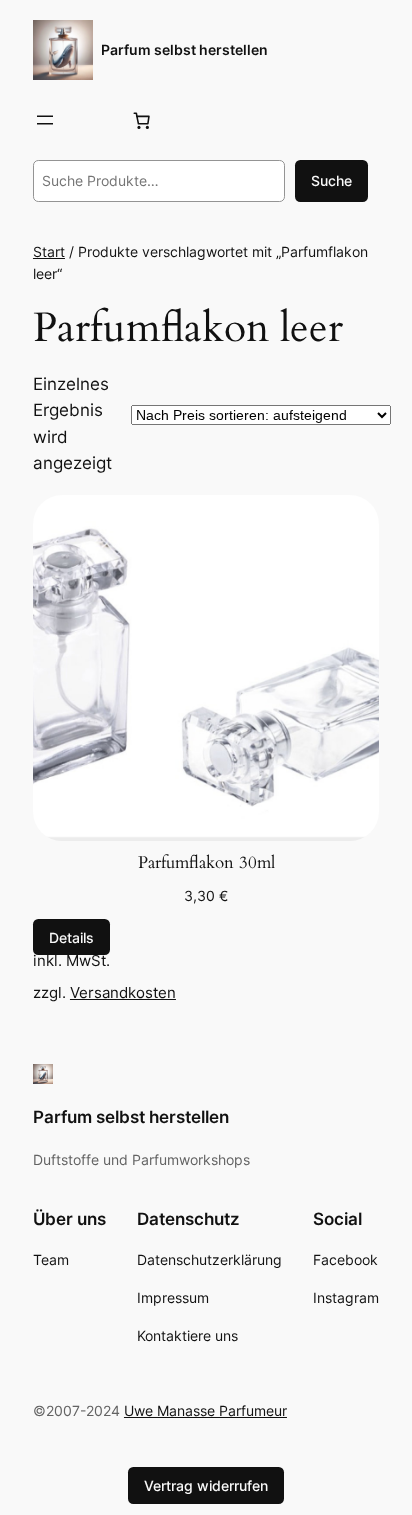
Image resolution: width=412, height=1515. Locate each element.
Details (71, 936)
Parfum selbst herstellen (184, 49)
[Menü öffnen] (45, 120)
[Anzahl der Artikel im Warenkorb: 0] (142, 120)
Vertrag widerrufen (206, 1485)
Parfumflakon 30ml (206, 863)
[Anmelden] (93, 120)
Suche (331, 180)
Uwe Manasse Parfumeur (205, 1410)
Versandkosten (123, 992)
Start (49, 251)
